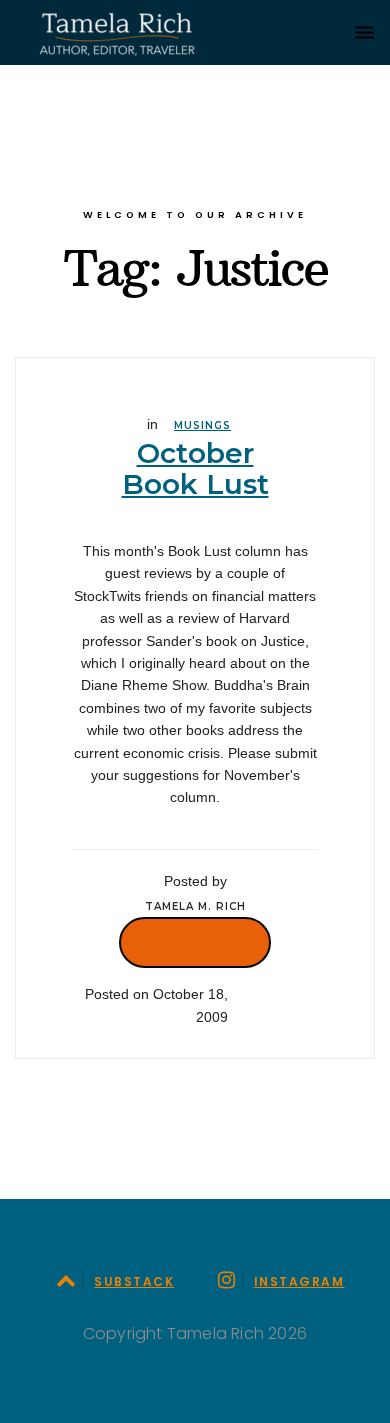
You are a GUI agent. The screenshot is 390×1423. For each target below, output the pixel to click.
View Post (195, 942)
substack (134, 1281)
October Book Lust (195, 468)
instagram (299, 1281)
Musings (202, 425)
